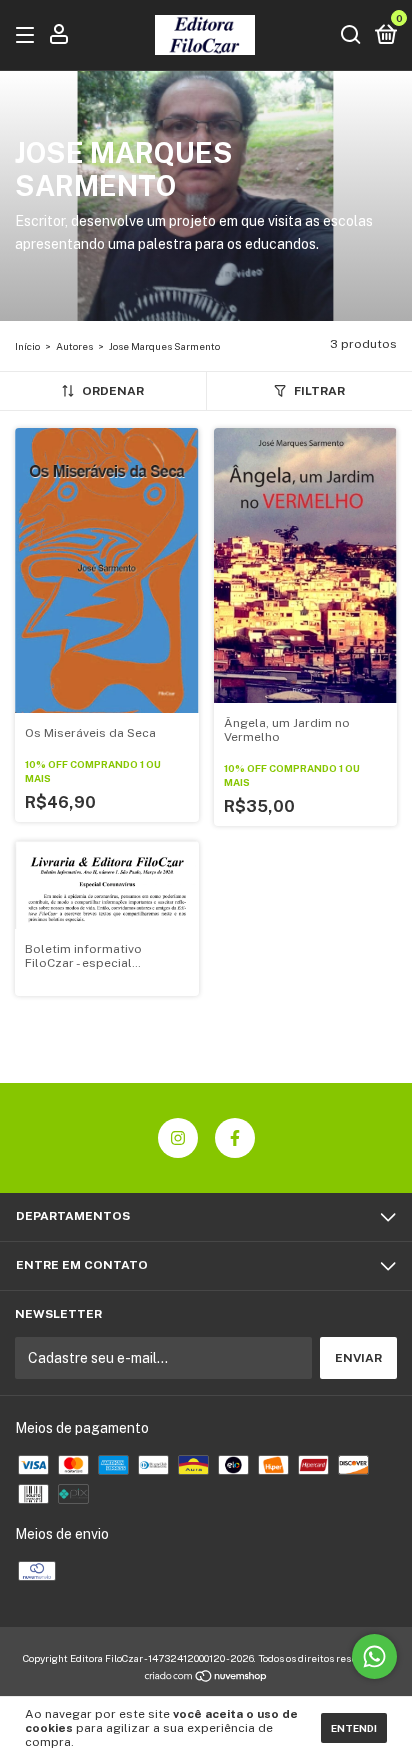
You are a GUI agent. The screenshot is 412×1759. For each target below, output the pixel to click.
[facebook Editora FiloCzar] (235, 1138)
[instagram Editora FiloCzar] (178, 1138)
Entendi (354, 1728)
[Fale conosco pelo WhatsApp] (374, 1656)
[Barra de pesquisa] (351, 36)
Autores (74, 346)
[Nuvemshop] (206, 1678)
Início (27, 346)
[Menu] (28, 36)
